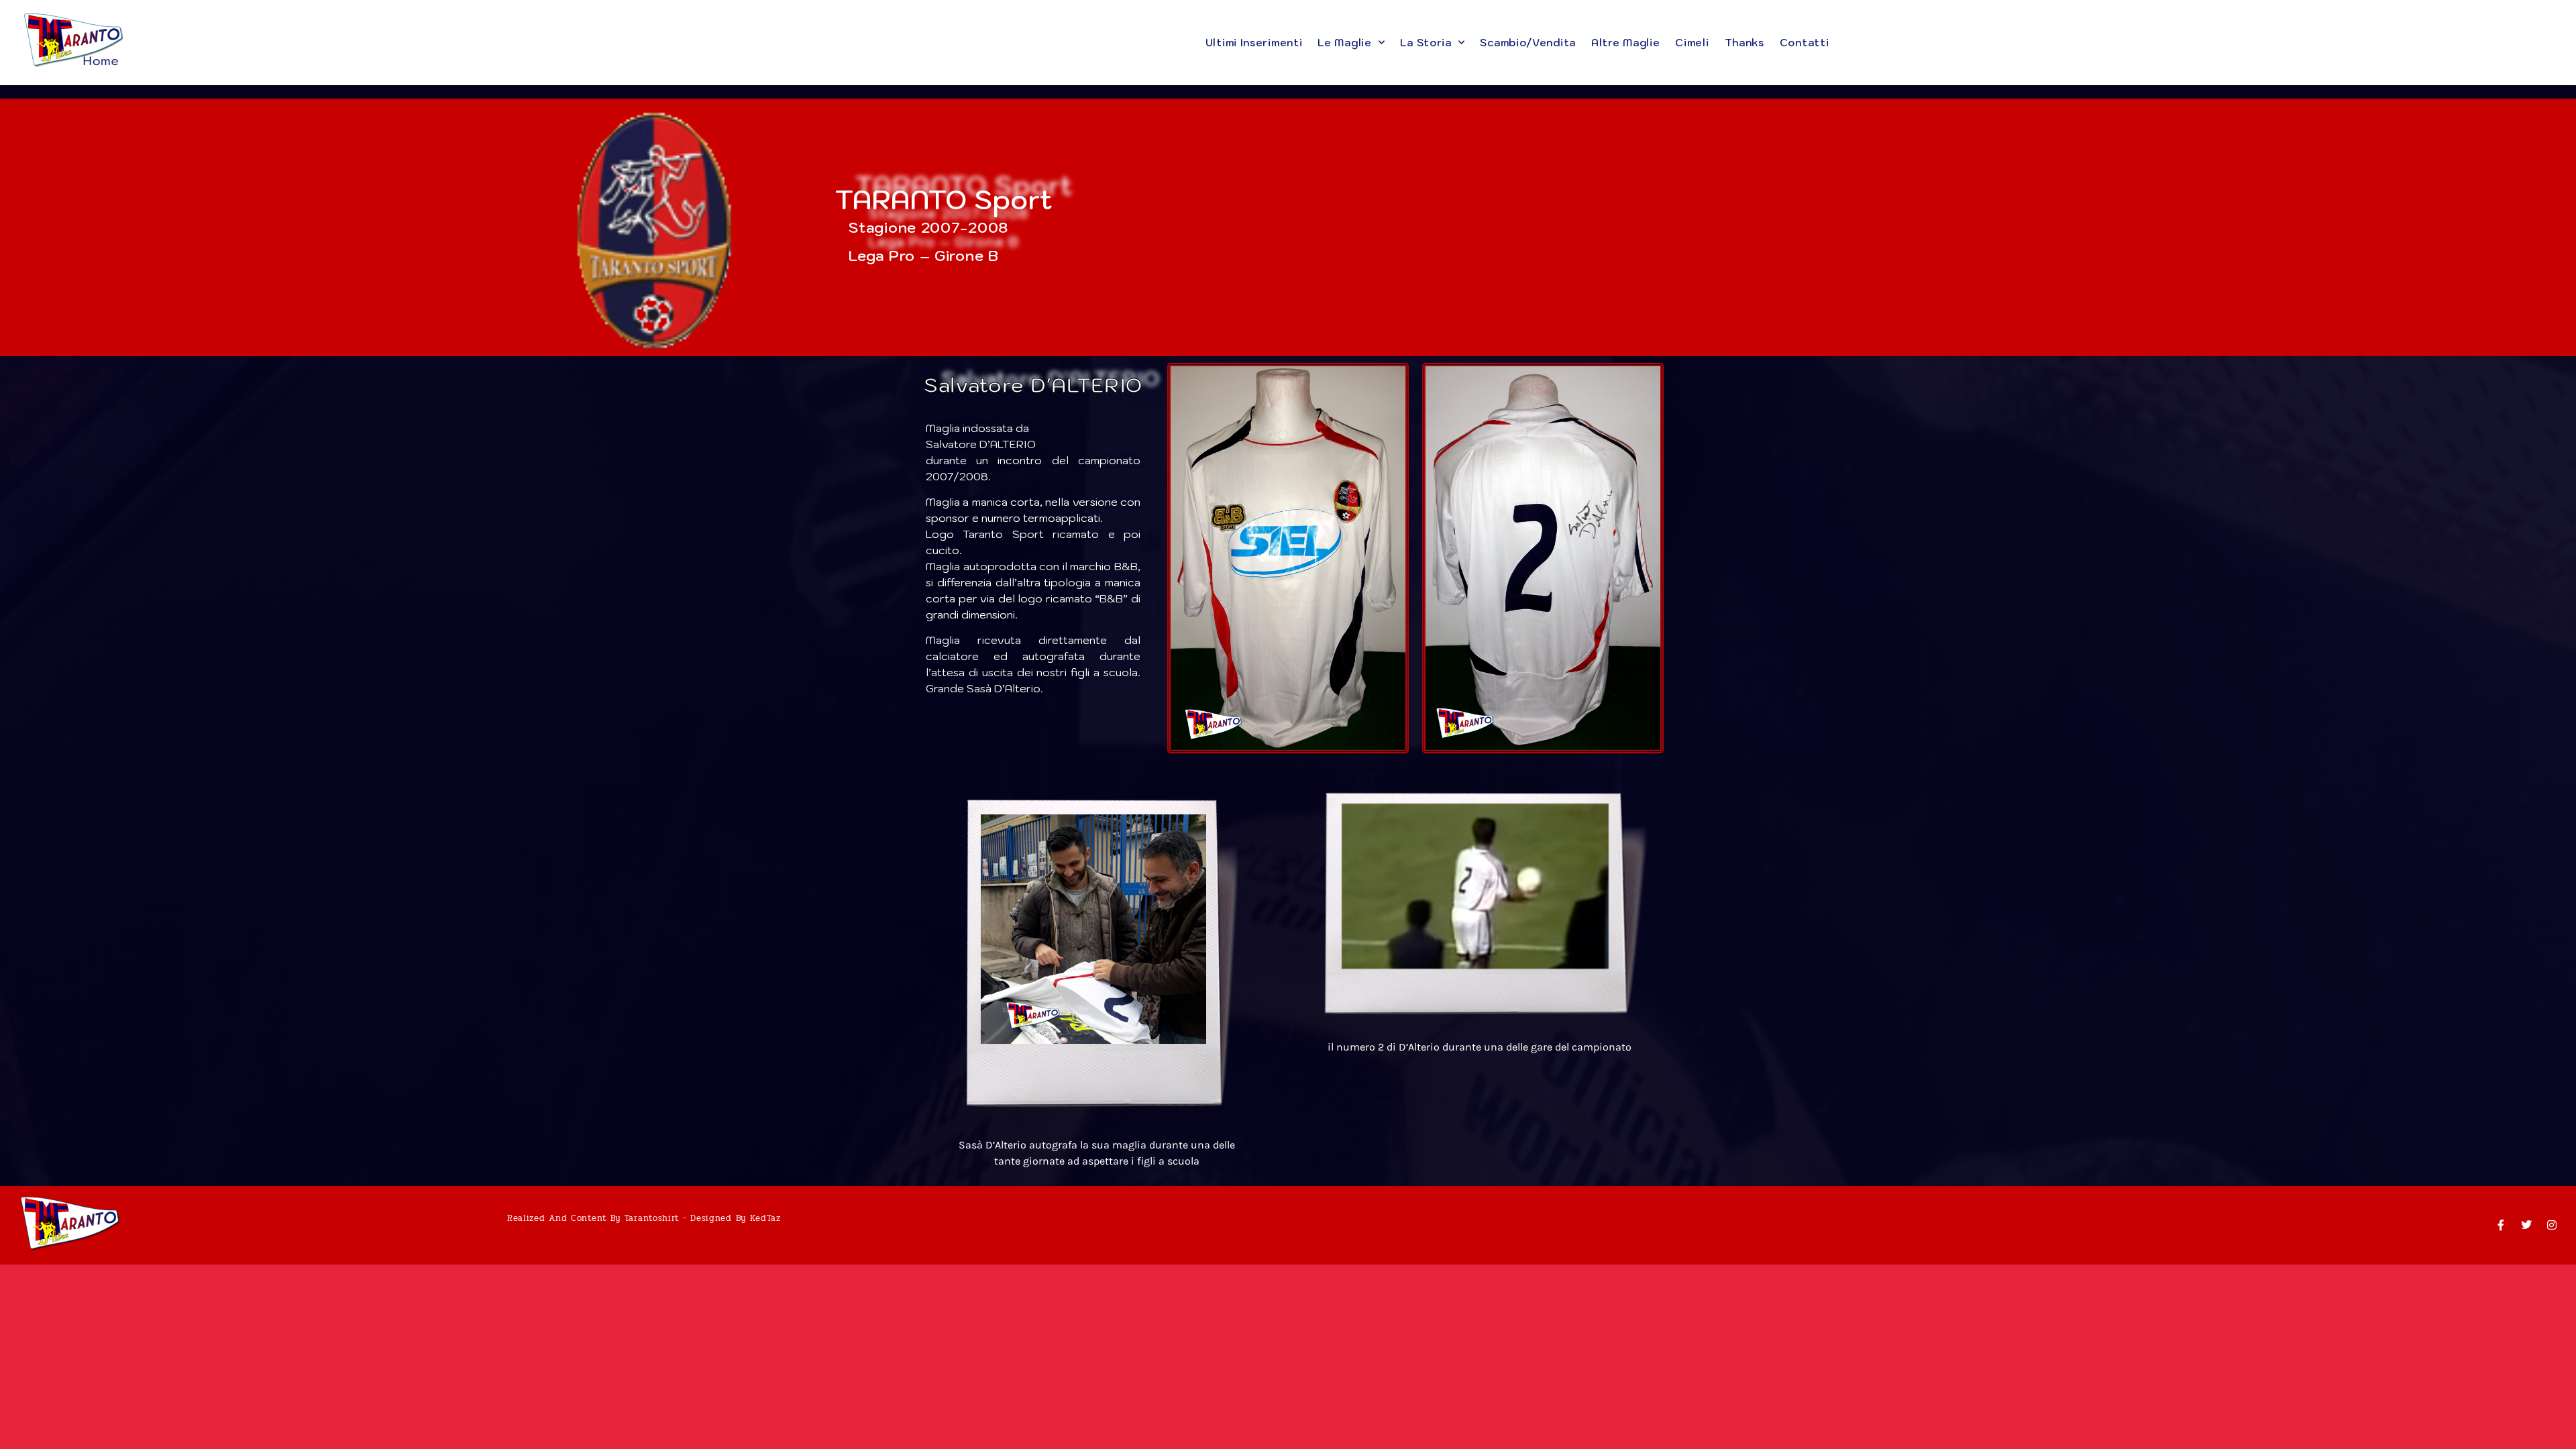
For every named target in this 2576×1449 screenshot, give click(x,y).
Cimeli (1692, 43)
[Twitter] (2526, 1225)
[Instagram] (2552, 1225)
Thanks (1745, 43)
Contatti (1805, 43)
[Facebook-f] (2501, 1225)
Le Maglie (1344, 43)
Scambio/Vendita (1528, 43)
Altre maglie (1625, 43)
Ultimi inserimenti (1254, 43)
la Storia (1426, 43)
